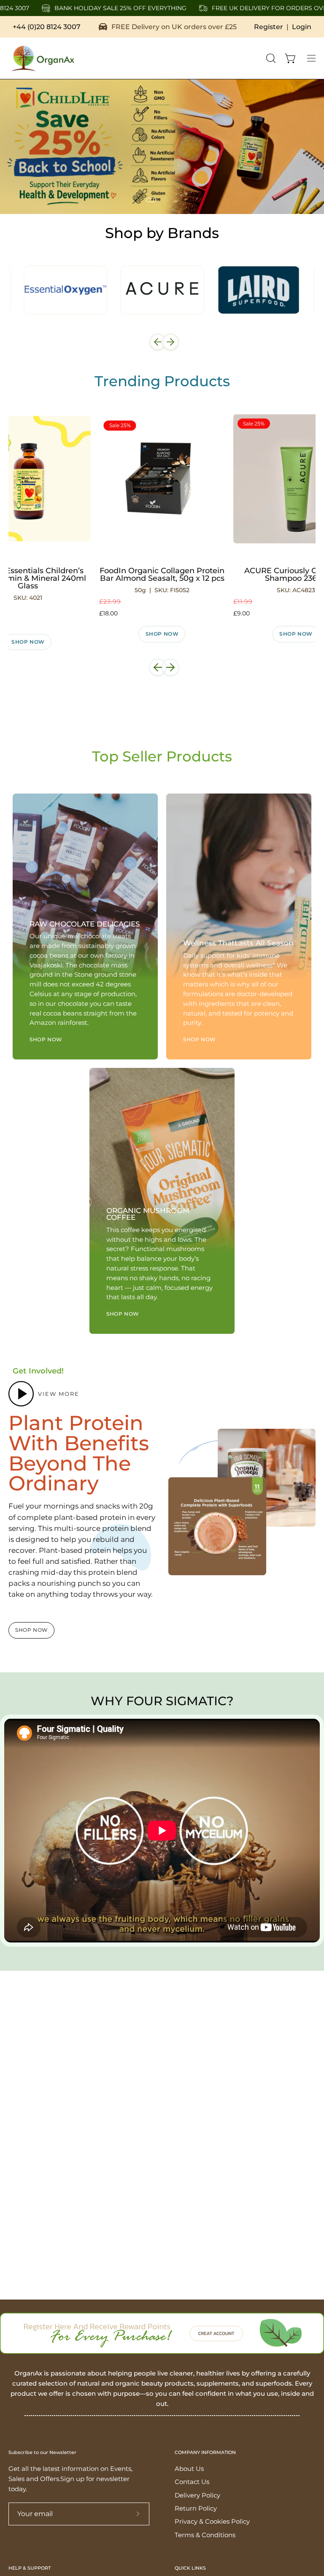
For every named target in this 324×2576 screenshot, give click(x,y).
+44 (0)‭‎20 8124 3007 (47, 27)
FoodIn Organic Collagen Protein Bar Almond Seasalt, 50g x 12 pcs (162, 574)
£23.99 (110, 601)
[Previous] (158, 342)
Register (269, 27)
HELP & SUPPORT (30, 2568)
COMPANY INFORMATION (205, 2453)
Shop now (162, 634)
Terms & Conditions (205, 2535)
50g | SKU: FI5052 (162, 590)
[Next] (170, 342)
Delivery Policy (197, 2495)
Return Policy (196, 2508)
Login (302, 27)
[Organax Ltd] (42, 58)
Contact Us (192, 2482)
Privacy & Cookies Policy (212, 2522)
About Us (189, 2469)
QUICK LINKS (190, 2568)
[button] (270, 58)
